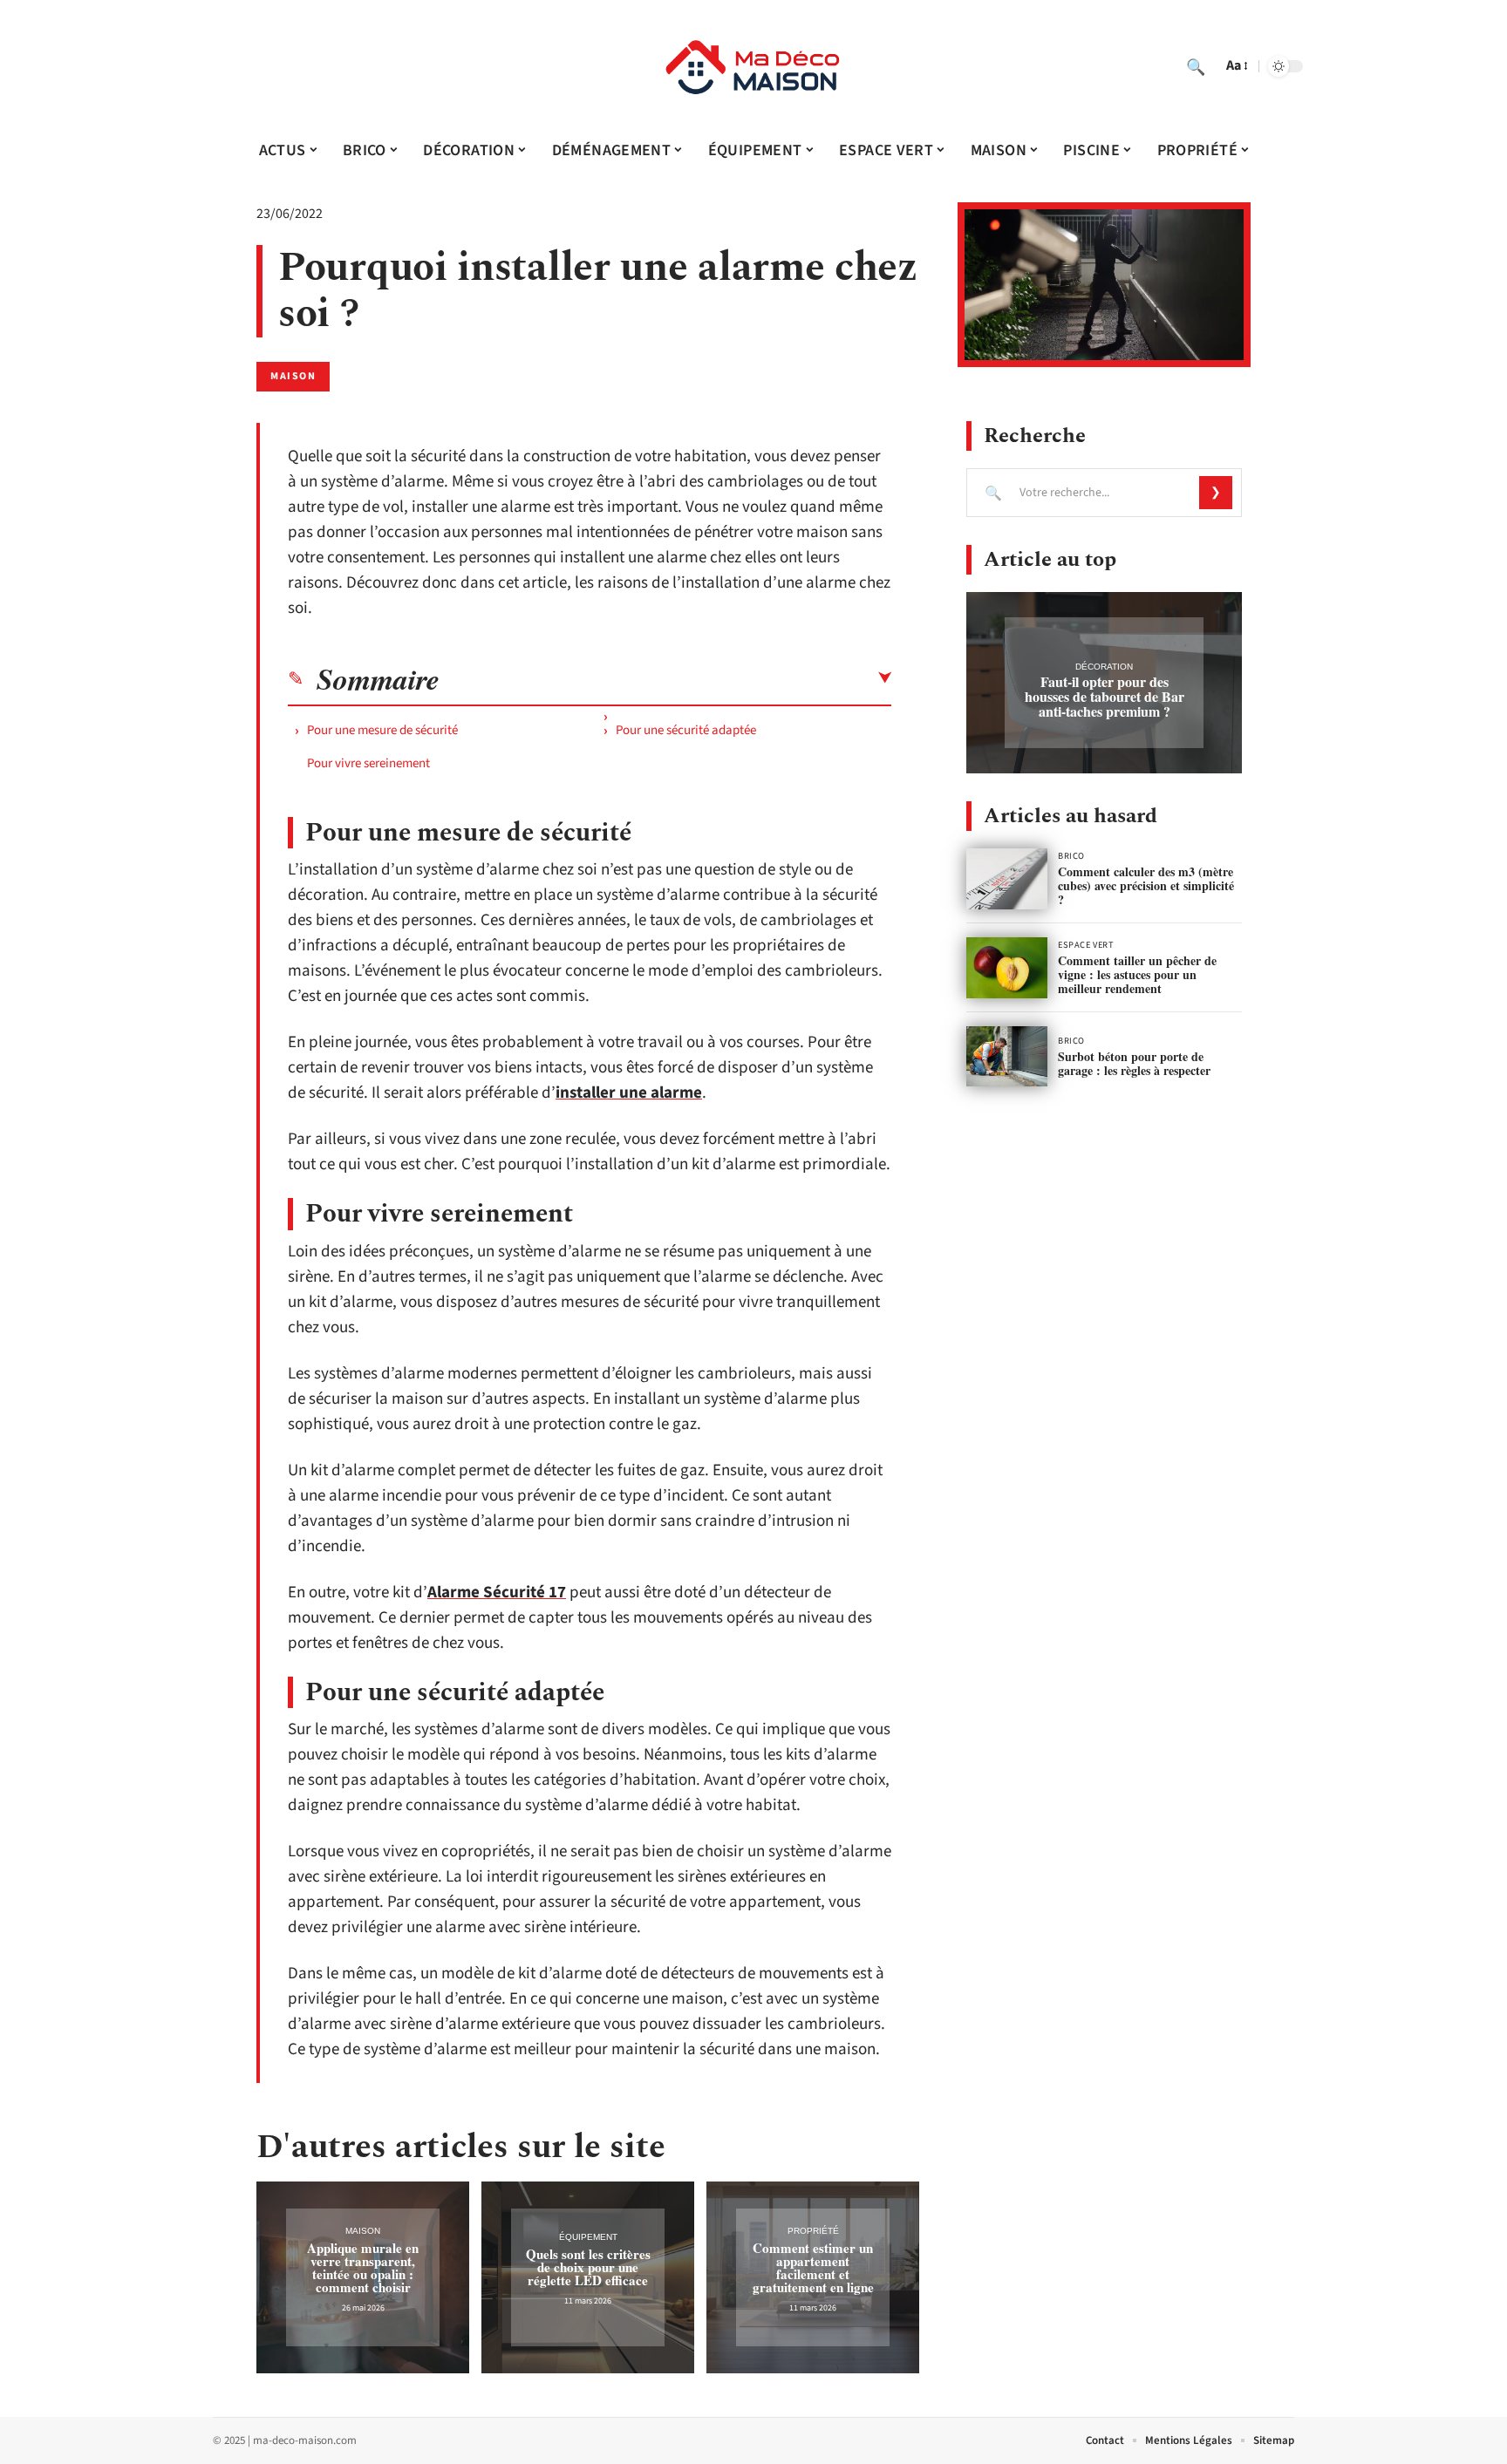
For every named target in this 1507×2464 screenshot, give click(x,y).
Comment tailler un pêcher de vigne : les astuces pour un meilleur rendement (1137, 974)
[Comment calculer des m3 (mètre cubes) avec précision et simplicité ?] (1007, 879)
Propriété (813, 2231)
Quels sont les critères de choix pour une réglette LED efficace (588, 2267)
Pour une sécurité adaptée (686, 730)
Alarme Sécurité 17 (497, 1593)
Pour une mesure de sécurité (382, 730)
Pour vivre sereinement (368, 763)
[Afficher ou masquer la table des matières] (665, 678)
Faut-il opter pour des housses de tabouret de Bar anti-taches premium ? (1105, 696)
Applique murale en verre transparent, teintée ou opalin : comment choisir (363, 2267)
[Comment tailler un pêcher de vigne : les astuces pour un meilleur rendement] (1007, 968)
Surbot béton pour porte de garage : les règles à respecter (1134, 1063)
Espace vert (1086, 945)
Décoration (1104, 667)
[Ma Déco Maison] (753, 66)
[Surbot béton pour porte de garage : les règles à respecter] (1007, 1057)
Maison (293, 376)
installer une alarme (629, 1093)
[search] (1196, 66)
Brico (1071, 856)
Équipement (588, 2237)
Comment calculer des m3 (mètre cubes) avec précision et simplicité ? (1146, 885)
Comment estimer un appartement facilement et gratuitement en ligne (813, 2267)
